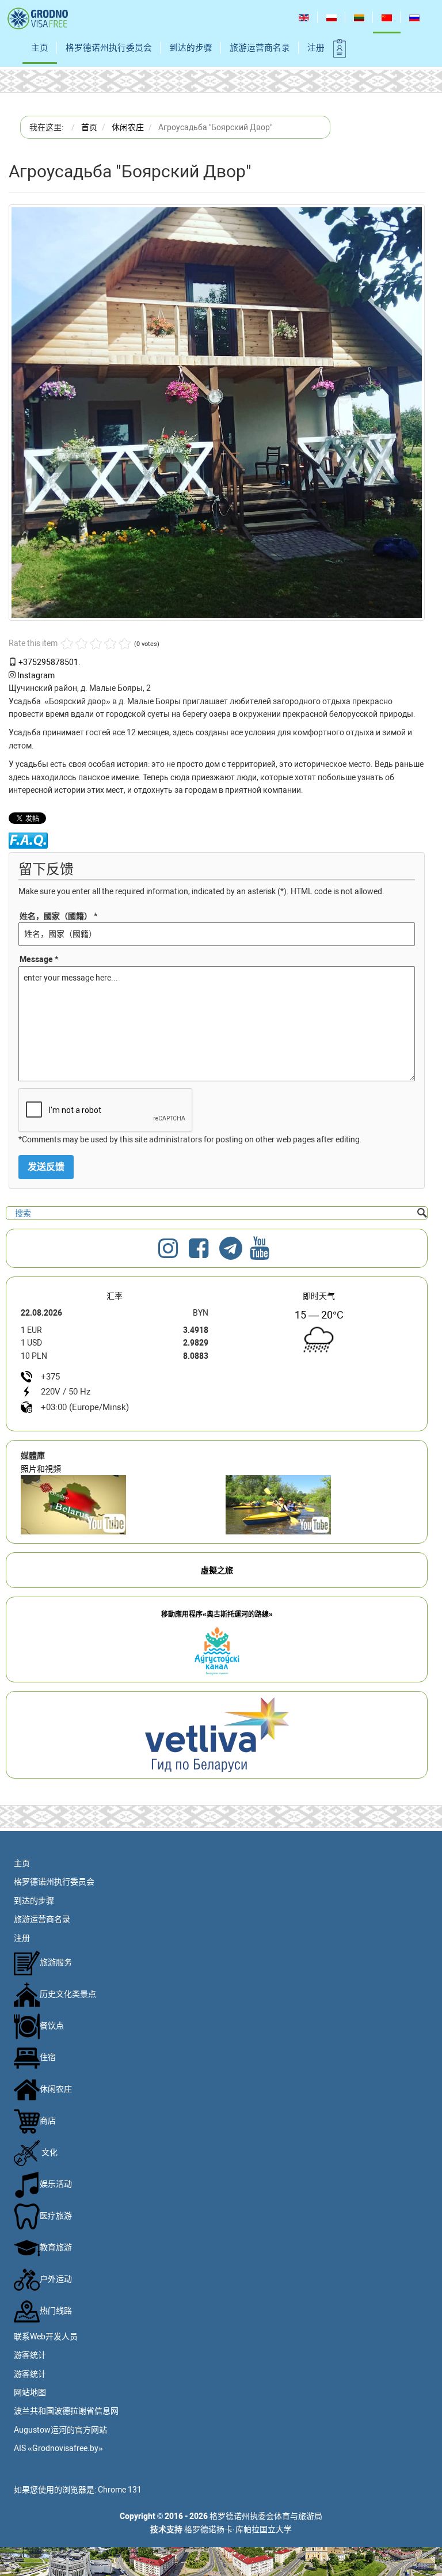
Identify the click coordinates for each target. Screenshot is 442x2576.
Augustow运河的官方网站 (60, 2430)
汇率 (115, 1296)
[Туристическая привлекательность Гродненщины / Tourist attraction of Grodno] (115, 1505)
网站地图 (30, 2392)
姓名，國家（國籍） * (58, 916)
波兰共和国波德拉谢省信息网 (66, 2411)
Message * (39, 959)
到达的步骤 (191, 48)
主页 (40, 48)
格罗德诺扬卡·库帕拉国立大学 (238, 2529)
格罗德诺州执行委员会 (109, 48)
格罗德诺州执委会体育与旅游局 (266, 2516)
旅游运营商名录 (260, 48)
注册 (316, 48)
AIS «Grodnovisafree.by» (58, 2448)
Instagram (36, 675)
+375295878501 (48, 662)
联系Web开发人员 (46, 2336)
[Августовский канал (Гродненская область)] (319, 1505)
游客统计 (30, 2355)
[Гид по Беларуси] (217, 1734)
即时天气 (319, 1296)
